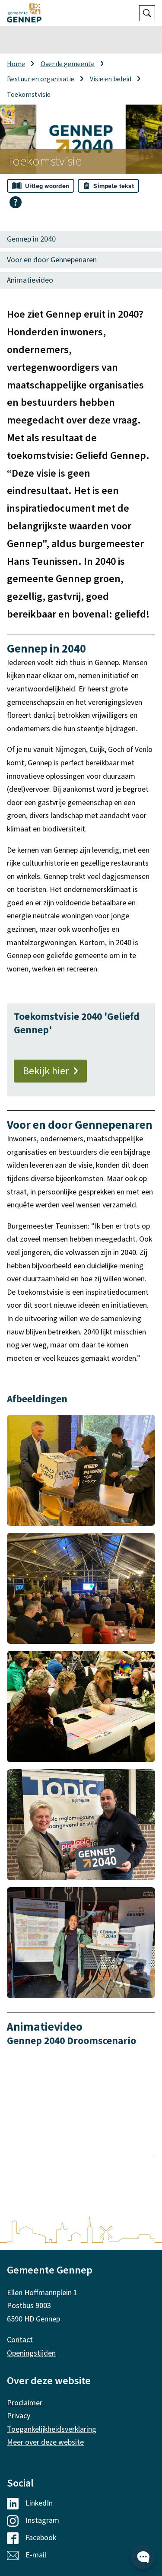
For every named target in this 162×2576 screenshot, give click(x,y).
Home (16, 64)
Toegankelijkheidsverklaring (52, 2429)
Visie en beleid (111, 79)
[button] (81, 1470)
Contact (20, 2340)
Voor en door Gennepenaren (52, 260)
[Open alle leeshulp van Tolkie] (16, 202)
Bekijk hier (46, 1071)
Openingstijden (31, 2353)
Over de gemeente (68, 64)
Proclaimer (25, 2403)
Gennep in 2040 (31, 239)
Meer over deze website (45, 2442)
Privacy (19, 2416)
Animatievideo (30, 280)
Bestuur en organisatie (41, 79)
